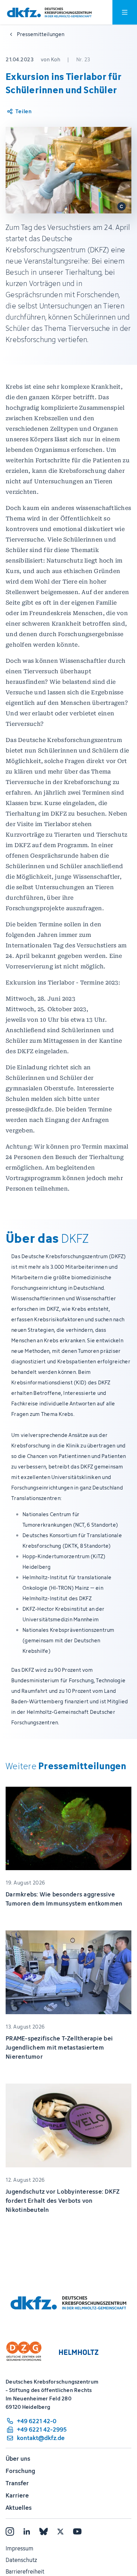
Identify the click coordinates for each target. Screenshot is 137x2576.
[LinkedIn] (27, 2531)
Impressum (19, 2548)
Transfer (17, 2483)
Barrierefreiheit (25, 2571)
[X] (60, 2531)
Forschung (20, 2471)
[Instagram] (10, 2531)
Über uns (18, 2459)
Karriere (17, 2495)
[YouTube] (77, 2531)
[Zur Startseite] (49, 12)
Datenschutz (21, 2560)
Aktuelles (19, 2508)
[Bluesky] (44, 2531)
